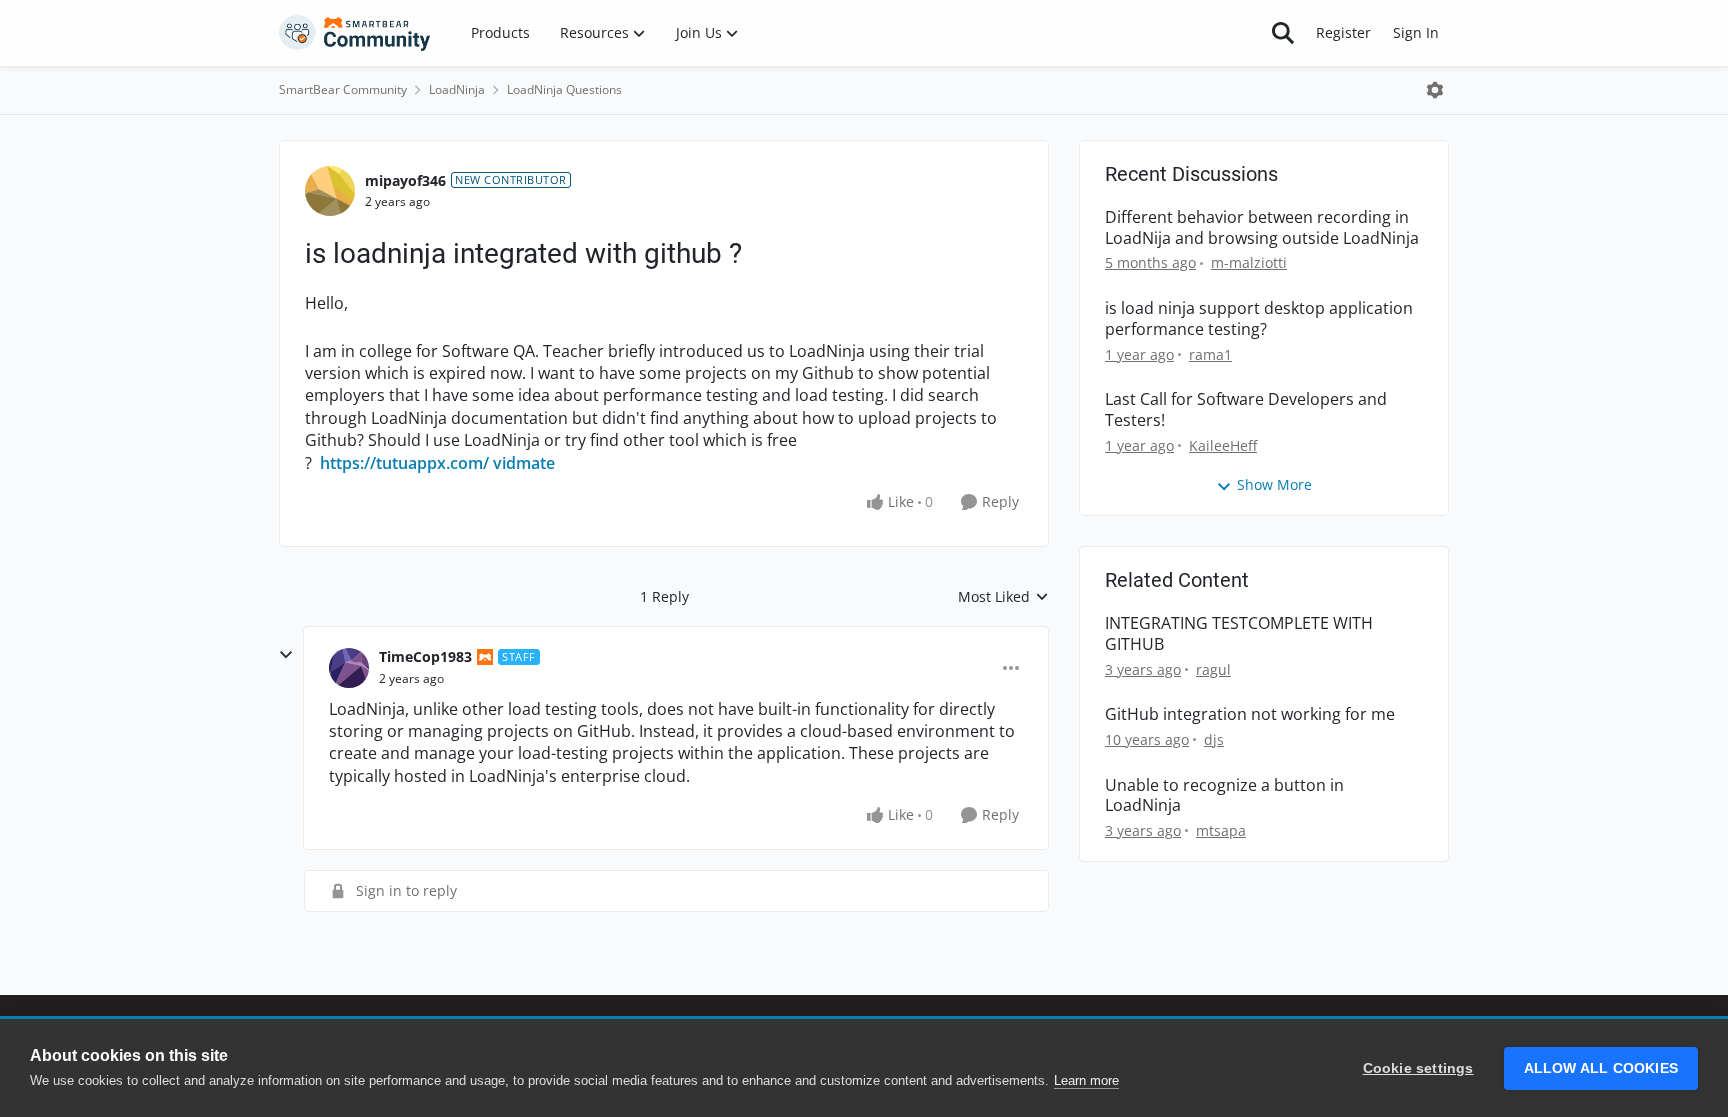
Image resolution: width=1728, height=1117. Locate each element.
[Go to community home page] (355, 33)
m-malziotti (1249, 262)
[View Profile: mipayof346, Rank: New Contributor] (330, 191)
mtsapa (1221, 830)
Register (1343, 32)
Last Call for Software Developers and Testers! (1246, 410)
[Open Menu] (1435, 90)
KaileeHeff (1223, 445)
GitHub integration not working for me (1250, 714)
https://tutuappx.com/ (404, 463)
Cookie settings (1418, 1068)
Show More (1274, 484)
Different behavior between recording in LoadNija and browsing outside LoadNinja (1262, 228)
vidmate (524, 463)
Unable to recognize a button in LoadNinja (1224, 796)
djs (1214, 739)
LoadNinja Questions (564, 89)
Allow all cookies (1601, 1068)
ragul (1213, 669)
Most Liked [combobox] (1003, 597)
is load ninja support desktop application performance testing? (1259, 319)
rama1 (1210, 354)
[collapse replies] (286, 655)
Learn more (1086, 1080)
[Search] (1283, 33)
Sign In (1416, 32)
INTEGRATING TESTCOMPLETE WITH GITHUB (1239, 634)
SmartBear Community (343, 89)
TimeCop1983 (425, 656)
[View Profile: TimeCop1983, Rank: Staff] (349, 668)
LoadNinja (457, 89)
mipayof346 (405, 180)
